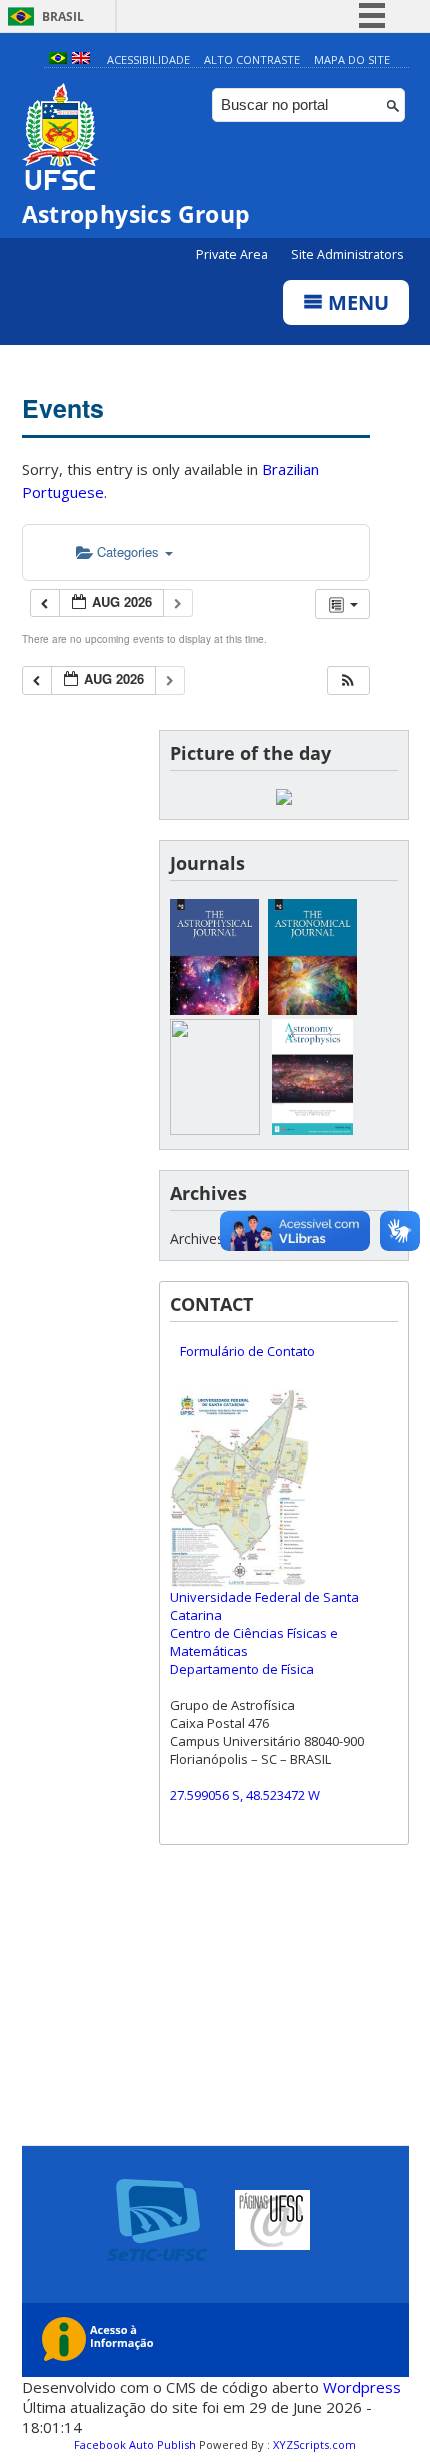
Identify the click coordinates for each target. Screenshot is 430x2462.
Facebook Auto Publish (135, 2444)
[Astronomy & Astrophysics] (313, 1129)
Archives (197, 1238)
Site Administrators (347, 254)
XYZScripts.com (314, 2444)
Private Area (233, 254)
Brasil (63, 16)
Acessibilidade (148, 59)
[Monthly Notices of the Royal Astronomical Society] (215, 1129)
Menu (356, 302)
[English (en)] (81, 59)
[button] (348, 680)
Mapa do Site (352, 59)
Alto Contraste (252, 59)
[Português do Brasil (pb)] (58, 59)
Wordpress (362, 2387)
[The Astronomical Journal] (313, 1009)
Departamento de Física (242, 1669)
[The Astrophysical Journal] (215, 1009)
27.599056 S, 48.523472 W (245, 1795)
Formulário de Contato (247, 1351)
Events (63, 408)
